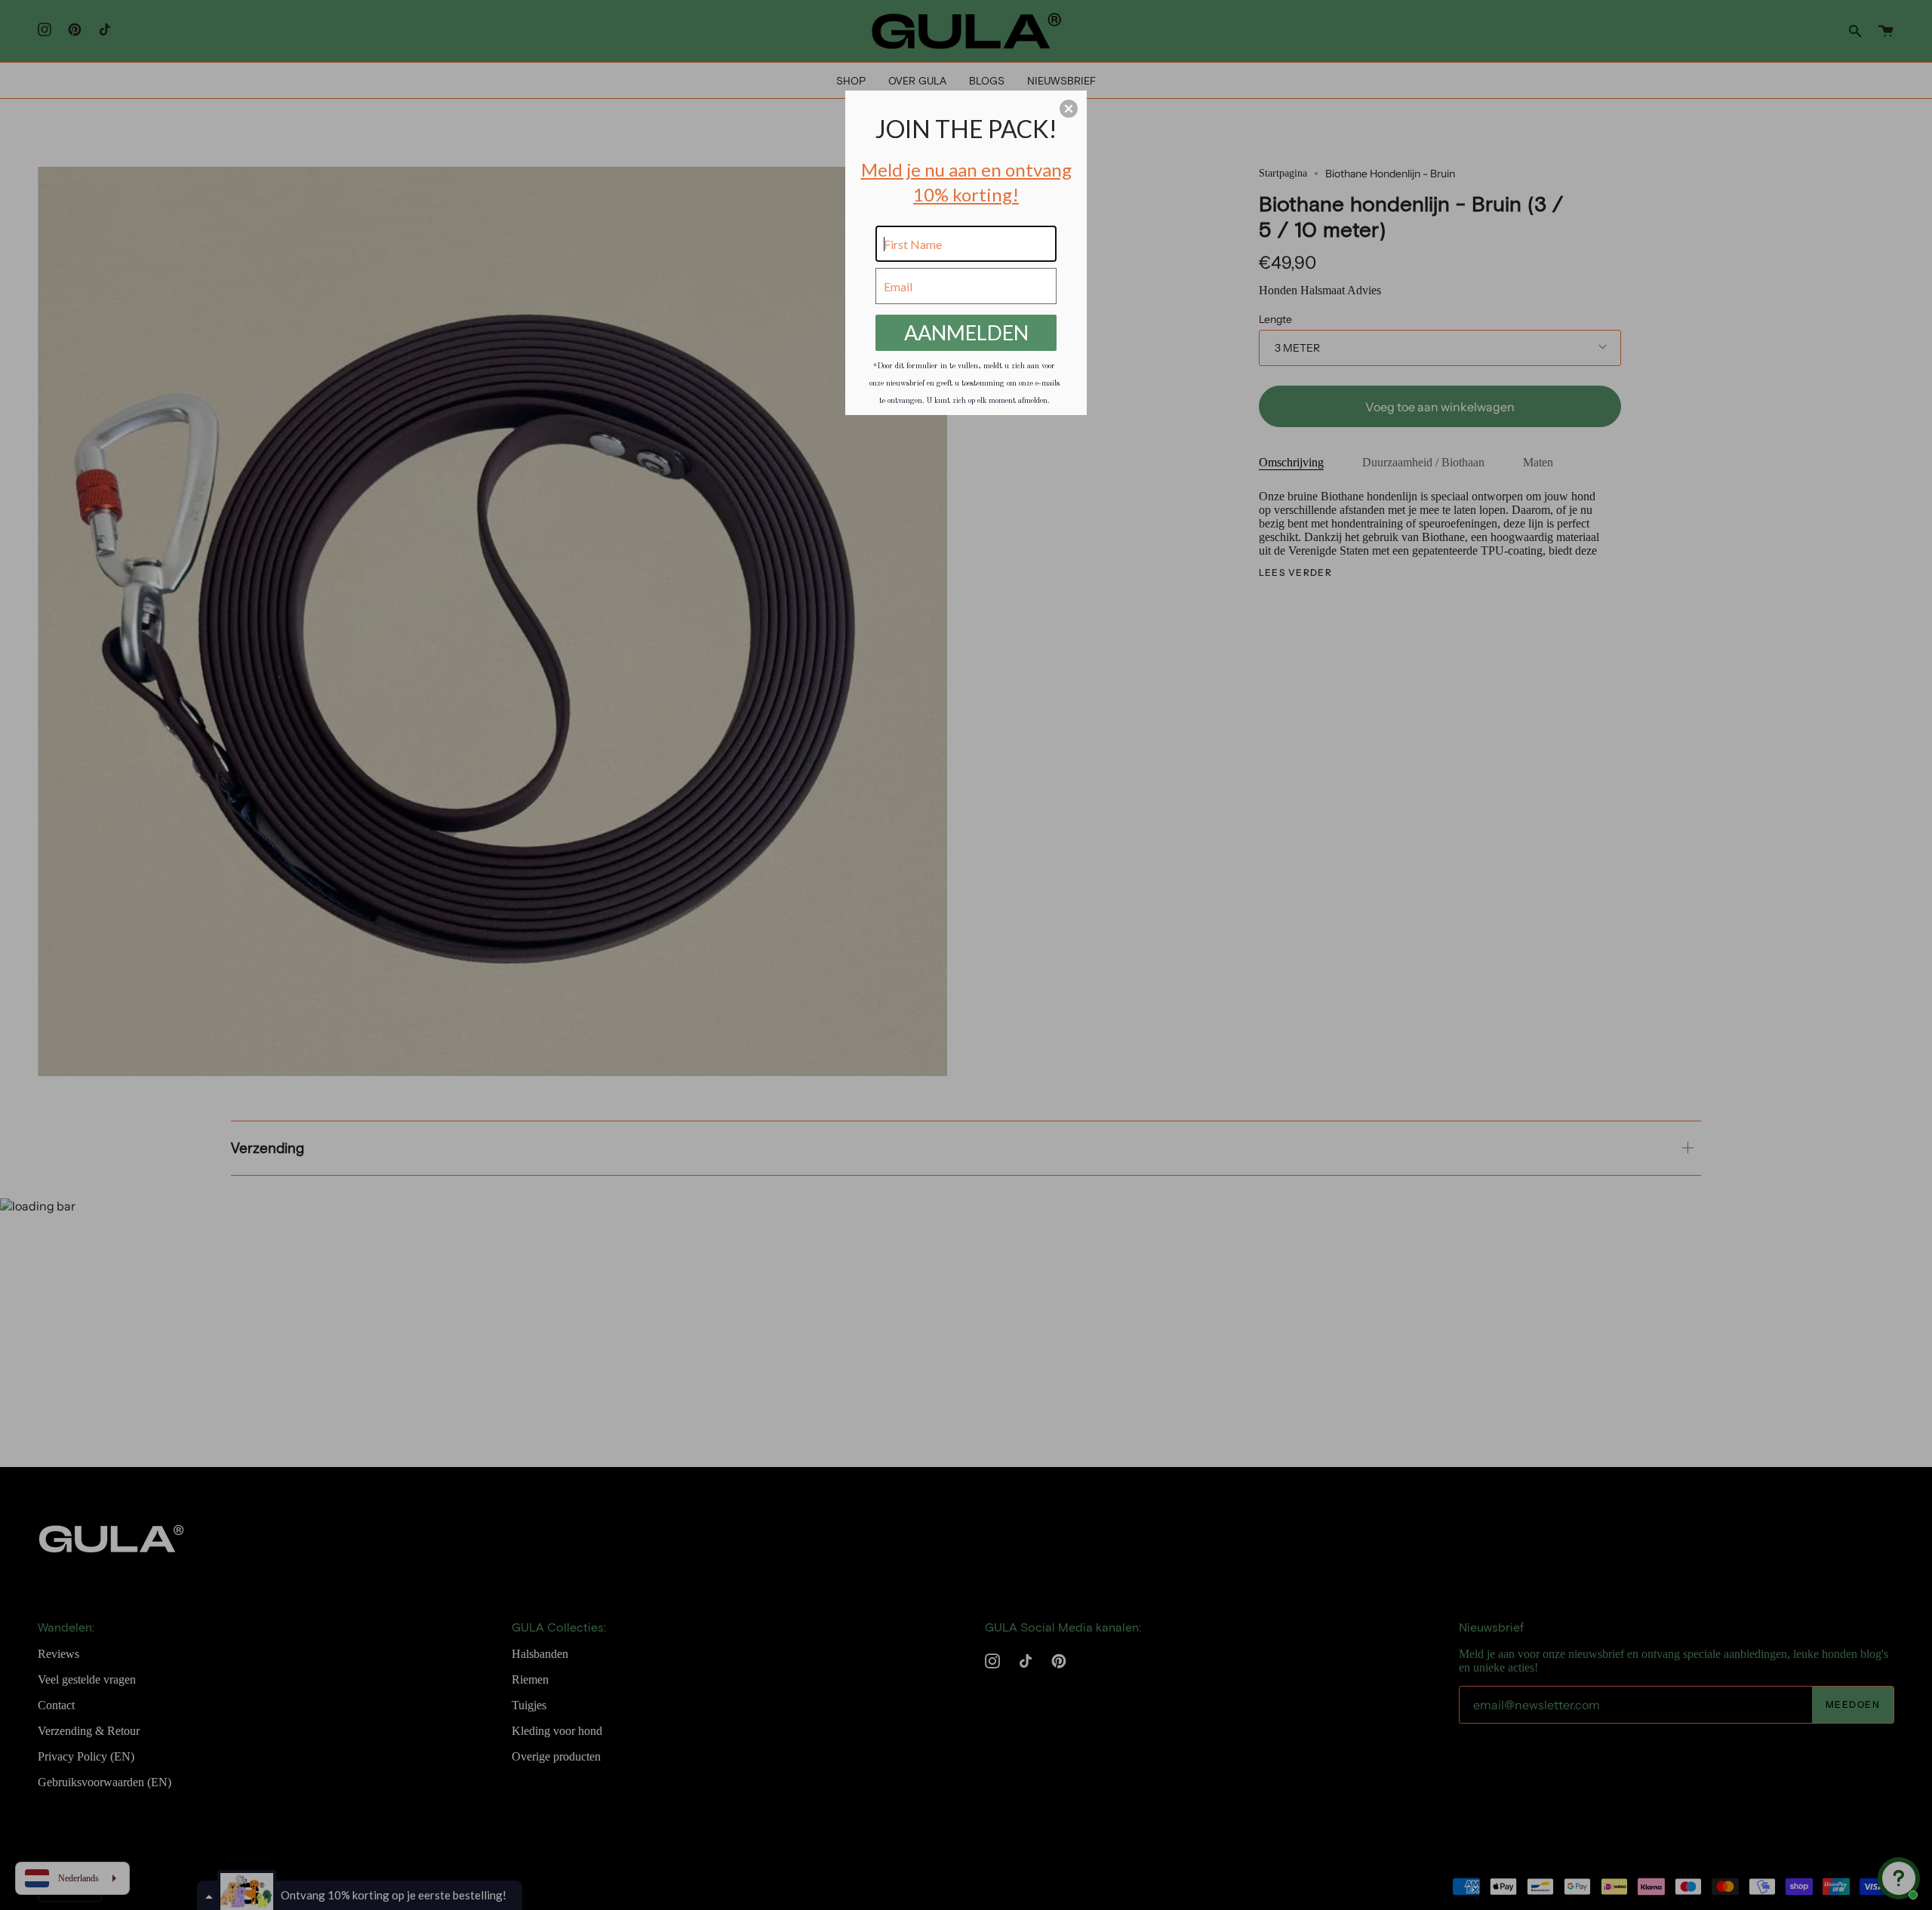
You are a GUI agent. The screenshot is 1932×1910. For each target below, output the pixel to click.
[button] (1069, 109)
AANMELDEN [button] (966, 332)
